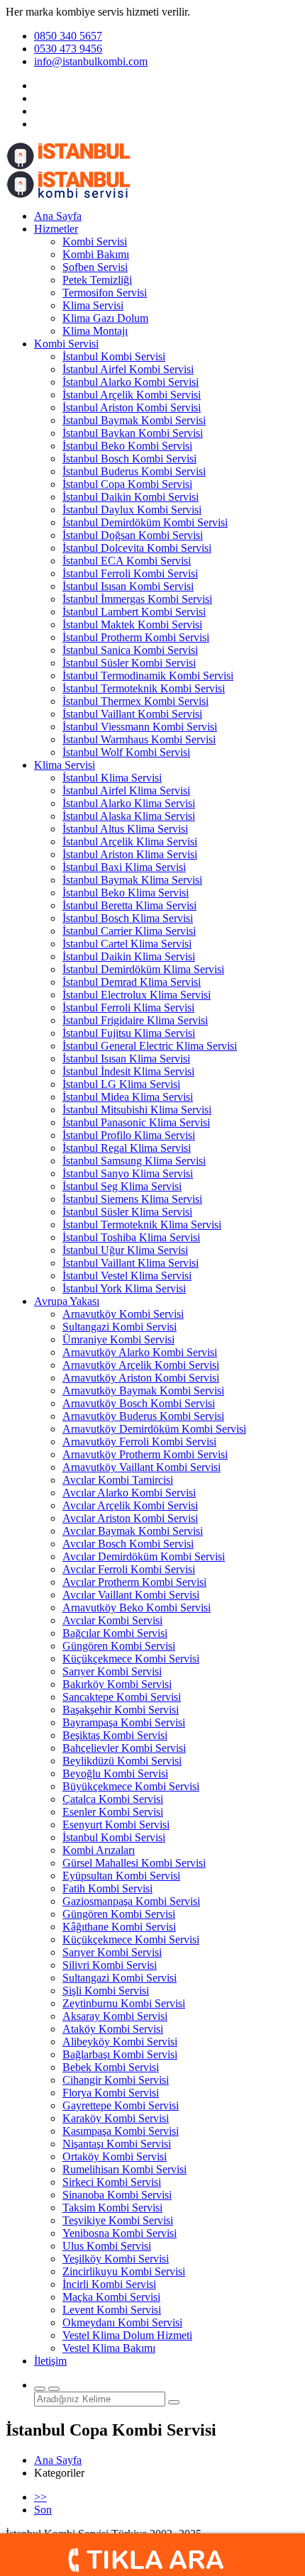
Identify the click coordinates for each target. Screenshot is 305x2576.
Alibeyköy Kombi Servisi (120, 2042)
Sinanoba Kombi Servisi (117, 2195)
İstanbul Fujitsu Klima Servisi (129, 1033)
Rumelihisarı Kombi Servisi (124, 2169)
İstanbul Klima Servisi (112, 778)
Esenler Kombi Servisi (113, 1812)
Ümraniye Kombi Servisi (118, 1339)
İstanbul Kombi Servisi (114, 356)
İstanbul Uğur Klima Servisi (125, 1250)
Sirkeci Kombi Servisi (112, 2182)
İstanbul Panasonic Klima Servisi (136, 1122)
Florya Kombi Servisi (111, 2093)
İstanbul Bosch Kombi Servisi (129, 459)
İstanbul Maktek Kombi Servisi (132, 624)
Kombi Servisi (95, 241)
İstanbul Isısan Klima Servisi (126, 1059)
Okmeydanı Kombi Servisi (122, 2322)
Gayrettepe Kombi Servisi (121, 2105)
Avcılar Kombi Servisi (112, 1620)
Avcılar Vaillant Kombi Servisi (131, 1595)
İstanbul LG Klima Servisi (121, 1084)
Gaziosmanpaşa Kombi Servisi (131, 1901)
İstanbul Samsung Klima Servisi (134, 1161)
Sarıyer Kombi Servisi (112, 1671)
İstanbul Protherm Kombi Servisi (136, 637)
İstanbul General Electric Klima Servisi (150, 1046)
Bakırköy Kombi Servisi (117, 1684)
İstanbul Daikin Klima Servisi (129, 956)
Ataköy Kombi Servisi (113, 2029)
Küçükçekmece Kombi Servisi (131, 1659)
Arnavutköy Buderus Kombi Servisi (143, 1416)
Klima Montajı (95, 331)
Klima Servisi (93, 305)
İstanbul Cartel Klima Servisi (127, 944)
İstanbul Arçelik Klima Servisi (130, 842)
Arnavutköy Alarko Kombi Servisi (140, 1352)
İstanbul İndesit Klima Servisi (128, 1071)
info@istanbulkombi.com (91, 61)
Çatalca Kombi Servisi (113, 1799)
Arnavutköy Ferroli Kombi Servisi (139, 1442)
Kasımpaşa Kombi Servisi (121, 2131)
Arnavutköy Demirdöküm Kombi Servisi (154, 1429)
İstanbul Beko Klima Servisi (126, 893)
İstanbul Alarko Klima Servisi (129, 803)
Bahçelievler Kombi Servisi (124, 1748)
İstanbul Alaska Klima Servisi (129, 816)
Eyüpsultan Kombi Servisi (121, 1876)
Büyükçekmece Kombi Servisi (131, 1786)
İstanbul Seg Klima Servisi (122, 1186)
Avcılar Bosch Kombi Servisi (128, 1544)
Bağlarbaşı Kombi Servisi (120, 2054)
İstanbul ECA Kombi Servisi (127, 561)
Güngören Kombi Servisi (119, 1646)
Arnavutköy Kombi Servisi (123, 1314)
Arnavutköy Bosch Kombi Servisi (139, 1403)
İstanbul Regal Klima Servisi (127, 1148)
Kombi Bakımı (96, 254)
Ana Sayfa (58, 216)
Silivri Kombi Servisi (110, 1965)
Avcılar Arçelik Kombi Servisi (130, 1505)
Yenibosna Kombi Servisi (120, 2233)
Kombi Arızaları (99, 1850)
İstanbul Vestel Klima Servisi (127, 1276)
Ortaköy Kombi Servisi (115, 2156)
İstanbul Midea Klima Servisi (128, 1097)
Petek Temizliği (97, 280)
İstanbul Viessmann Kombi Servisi (140, 727)
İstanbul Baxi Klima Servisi (124, 867)
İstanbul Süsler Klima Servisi (127, 1212)
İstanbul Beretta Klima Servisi (129, 905)
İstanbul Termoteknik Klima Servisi (142, 1225)
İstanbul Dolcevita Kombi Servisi (137, 548)
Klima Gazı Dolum (105, 318)
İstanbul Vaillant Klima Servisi (131, 1263)
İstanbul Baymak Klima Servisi (132, 880)
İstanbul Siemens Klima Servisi (132, 1199)
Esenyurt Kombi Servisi (116, 1825)
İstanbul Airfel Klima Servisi (126, 790)
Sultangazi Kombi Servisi (120, 1327)
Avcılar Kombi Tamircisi (118, 1480)
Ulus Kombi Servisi (107, 2246)
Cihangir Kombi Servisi (116, 2080)
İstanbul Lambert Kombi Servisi (134, 612)
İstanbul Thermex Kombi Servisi (135, 701)
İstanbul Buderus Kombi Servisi (134, 471)
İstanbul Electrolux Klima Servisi (137, 995)
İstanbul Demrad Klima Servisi (132, 982)
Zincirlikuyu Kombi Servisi (124, 2271)
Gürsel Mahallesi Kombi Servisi (134, 1863)
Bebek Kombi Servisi (111, 2067)
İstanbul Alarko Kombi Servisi (131, 382)
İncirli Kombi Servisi (109, 2284)
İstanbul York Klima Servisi (124, 1288)
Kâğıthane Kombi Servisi (119, 1927)
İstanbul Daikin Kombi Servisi (131, 497)
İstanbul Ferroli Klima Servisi (128, 1007)
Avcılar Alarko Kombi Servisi (129, 1493)
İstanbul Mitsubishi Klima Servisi (137, 1110)
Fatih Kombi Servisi (107, 1888)
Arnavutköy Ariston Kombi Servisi (141, 1378)
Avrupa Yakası (67, 1301)
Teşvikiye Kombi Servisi (118, 2220)
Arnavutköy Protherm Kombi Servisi (145, 1454)
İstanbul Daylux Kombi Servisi (132, 510)
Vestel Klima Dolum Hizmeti (127, 2335)
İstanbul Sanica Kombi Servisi (130, 650)
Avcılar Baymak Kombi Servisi (133, 1531)
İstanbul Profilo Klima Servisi (129, 1135)
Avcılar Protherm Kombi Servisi (134, 1582)
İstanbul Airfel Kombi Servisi (128, 369)
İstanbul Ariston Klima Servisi (130, 854)
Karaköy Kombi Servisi (116, 2118)
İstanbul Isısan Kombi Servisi (128, 586)
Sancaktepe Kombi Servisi (122, 1697)
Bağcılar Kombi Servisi (115, 1633)
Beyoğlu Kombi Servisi (115, 1773)
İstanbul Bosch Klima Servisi (128, 918)
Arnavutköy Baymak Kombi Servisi (143, 1390)
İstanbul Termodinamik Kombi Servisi (148, 676)
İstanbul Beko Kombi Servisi (127, 446)
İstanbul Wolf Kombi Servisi (126, 752)
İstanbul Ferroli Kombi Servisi (130, 573)
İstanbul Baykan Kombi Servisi (133, 433)
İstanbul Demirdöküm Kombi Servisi (145, 522)
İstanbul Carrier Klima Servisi (129, 931)
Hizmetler (56, 229)
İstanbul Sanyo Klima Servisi (128, 1173)
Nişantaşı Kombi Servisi (117, 2144)
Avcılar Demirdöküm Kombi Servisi (144, 1556)
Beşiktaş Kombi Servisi (115, 1735)
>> (40, 2497)
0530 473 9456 (68, 49)
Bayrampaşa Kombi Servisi (124, 1722)
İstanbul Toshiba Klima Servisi (131, 1237)
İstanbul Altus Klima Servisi (125, 829)
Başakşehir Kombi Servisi (121, 1710)
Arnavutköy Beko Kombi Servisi (137, 1608)
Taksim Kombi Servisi (112, 2208)
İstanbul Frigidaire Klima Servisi (135, 1020)
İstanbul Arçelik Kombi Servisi (132, 395)
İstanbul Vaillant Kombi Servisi (132, 714)
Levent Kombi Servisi (112, 2310)
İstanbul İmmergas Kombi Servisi (137, 599)
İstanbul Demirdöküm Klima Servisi (143, 969)
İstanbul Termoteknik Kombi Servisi (144, 688)
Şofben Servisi (95, 267)
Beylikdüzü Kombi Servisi (122, 1761)
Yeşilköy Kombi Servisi (116, 2259)
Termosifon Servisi (105, 293)
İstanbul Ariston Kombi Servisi (132, 407)
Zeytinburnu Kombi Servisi (124, 2003)
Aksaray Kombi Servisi (115, 2016)
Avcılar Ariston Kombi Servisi (130, 1518)
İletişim (50, 2361)
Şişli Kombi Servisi (106, 1991)
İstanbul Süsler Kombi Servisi (129, 663)
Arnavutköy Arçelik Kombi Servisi (141, 1365)
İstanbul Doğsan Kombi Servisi (133, 535)
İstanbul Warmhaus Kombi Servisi (139, 739)
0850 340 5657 (68, 36)
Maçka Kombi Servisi (111, 2297)
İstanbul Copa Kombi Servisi (127, 484)
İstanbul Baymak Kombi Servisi (134, 420)
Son (43, 2510)
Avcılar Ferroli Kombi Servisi (129, 1569)
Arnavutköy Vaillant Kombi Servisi (142, 1467)
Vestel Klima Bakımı (109, 2348)
